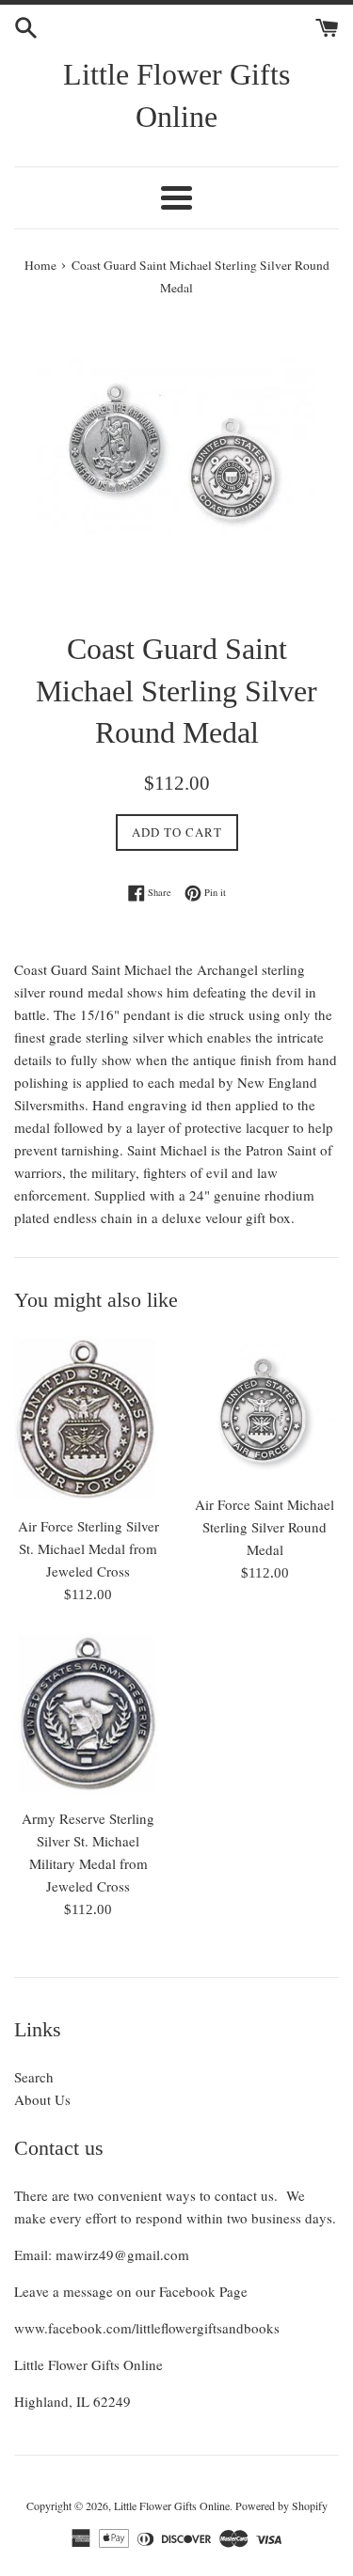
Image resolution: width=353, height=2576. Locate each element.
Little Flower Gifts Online (176, 95)
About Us (42, 2099)
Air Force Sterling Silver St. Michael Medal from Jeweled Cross (88, 1548)
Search (34, 2077)
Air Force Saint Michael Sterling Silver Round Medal (265, 1527)
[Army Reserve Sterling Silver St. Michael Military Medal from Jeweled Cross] (88, 1716)
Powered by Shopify (281, 2505)
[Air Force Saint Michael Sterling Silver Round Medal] (265, 1410)
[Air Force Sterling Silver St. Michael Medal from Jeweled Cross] (88, 1421)
